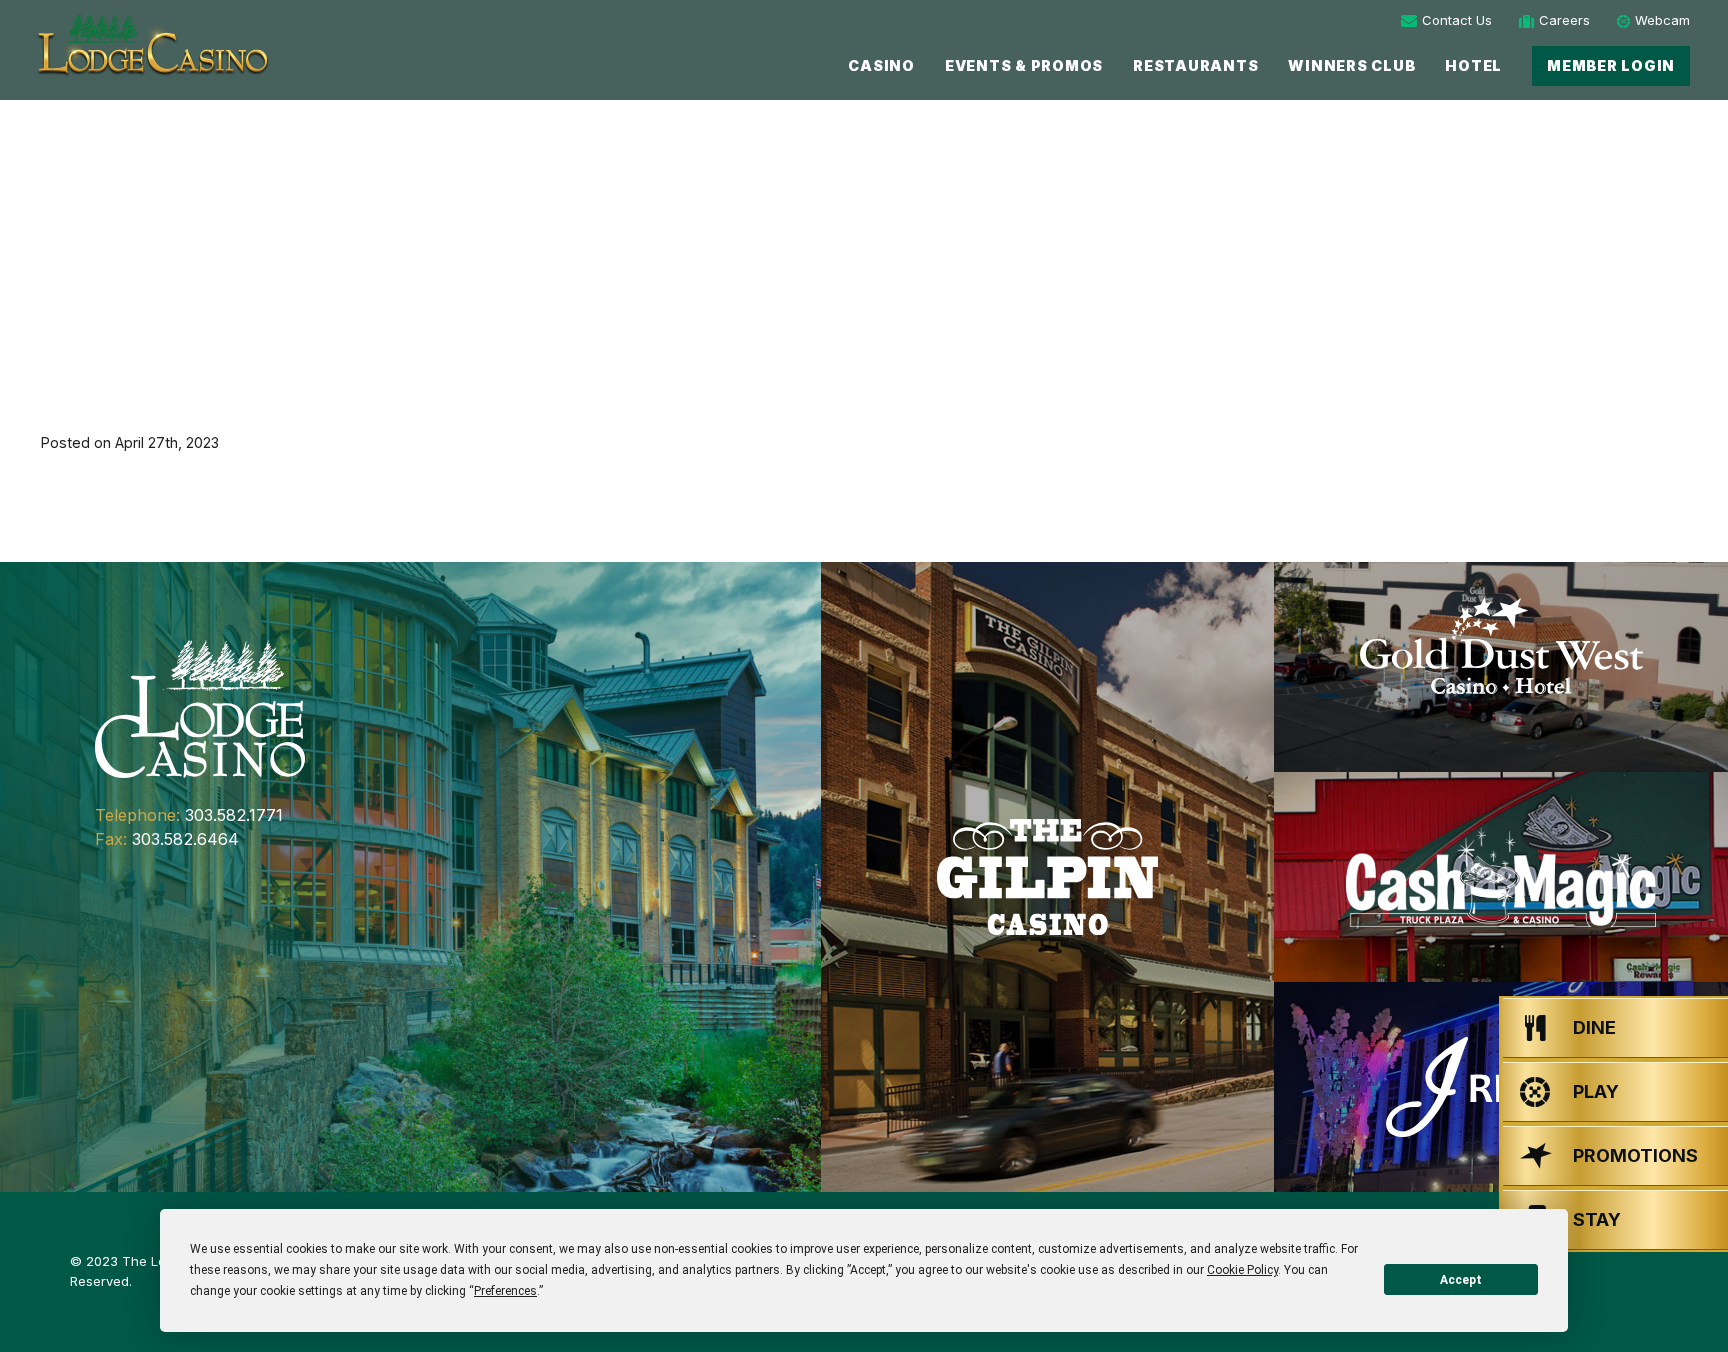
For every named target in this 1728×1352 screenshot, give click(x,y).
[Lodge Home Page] (200, 707)
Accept (1461, 1280)
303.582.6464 (185, 839)
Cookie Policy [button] (1242, 1270)
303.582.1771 (234, 815)
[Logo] (151, 44)
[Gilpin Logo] (1048, 877)
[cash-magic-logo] (1501, 877)
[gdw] (1501, 667)
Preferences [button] (505, 1291)
